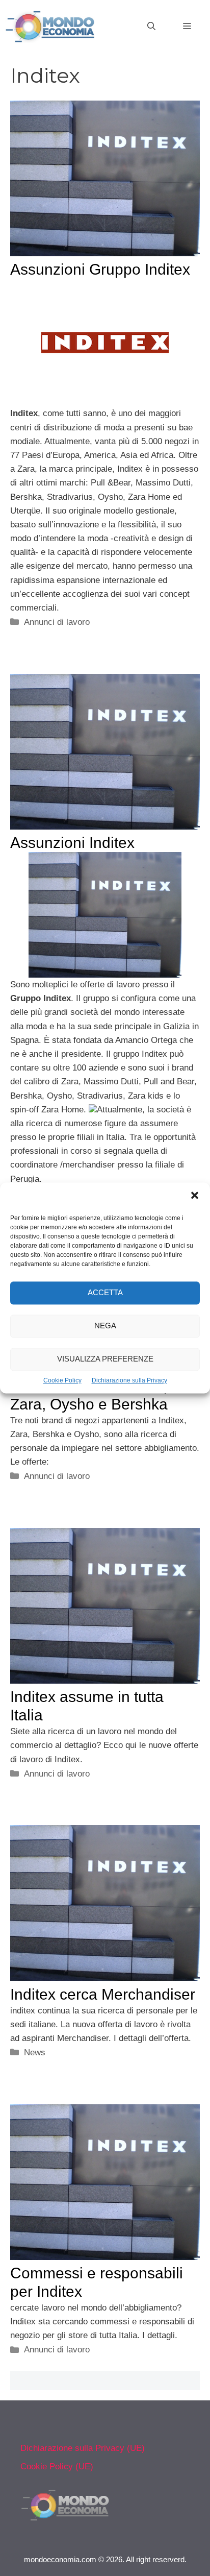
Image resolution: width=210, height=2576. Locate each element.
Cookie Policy (62, 1380)
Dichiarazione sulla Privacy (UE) (83, 2448)
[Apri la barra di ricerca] (151, 27)
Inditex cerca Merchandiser (103, 1994)
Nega (105, 1326)
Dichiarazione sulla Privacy (129, 1380)
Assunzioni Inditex (72, 843)
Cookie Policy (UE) (57, 2466)
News (35, 2052)
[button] (195, 1197)
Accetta (105, 1293)
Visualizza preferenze (105, 1359)
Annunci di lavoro (57, 622)
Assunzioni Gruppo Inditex (100, 269)
